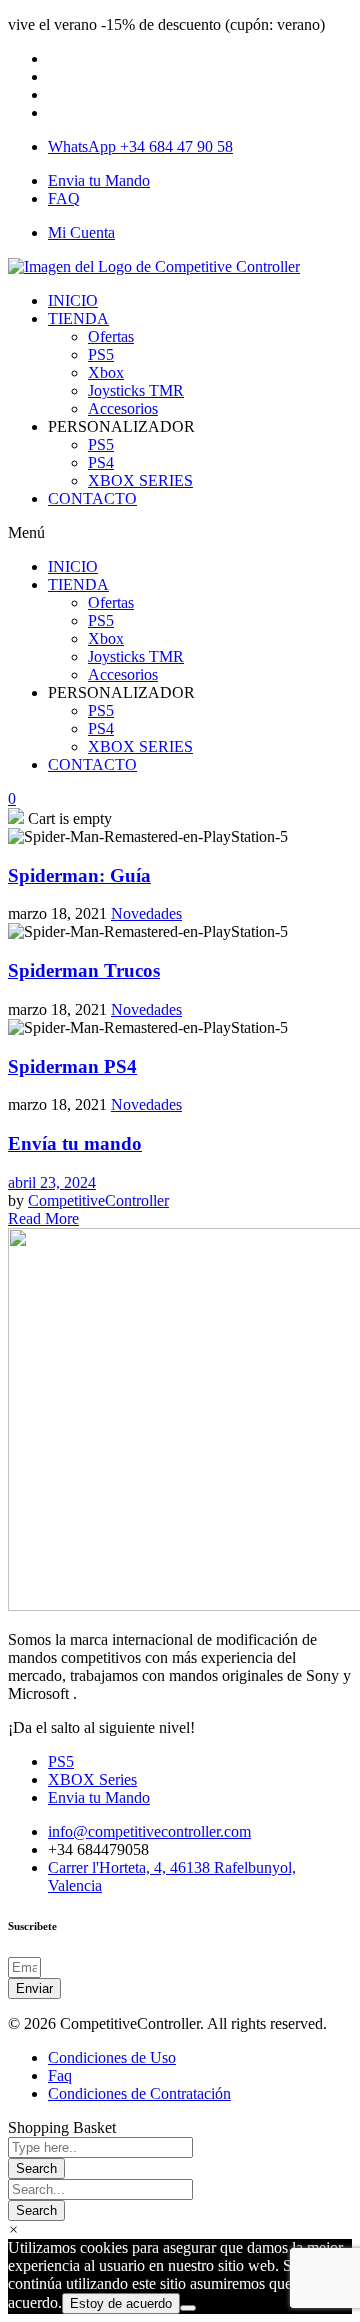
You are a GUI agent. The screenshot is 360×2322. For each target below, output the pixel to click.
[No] (188, 2308)
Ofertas (111, 336)
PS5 (101, 354)
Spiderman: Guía (79, 875)
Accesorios (123, 408)
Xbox (106, 372)
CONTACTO (92, 498)
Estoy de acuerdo (121, 2303)
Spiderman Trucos (84, 970)
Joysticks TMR (136, 390)
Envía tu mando (75, 1143)
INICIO (73, 300)
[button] (180, 533)
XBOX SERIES (140, 480)
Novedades (146, 913)
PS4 (101, 462)
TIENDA (78, 318)
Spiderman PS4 (72, 1066)
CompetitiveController (98, 1200)
